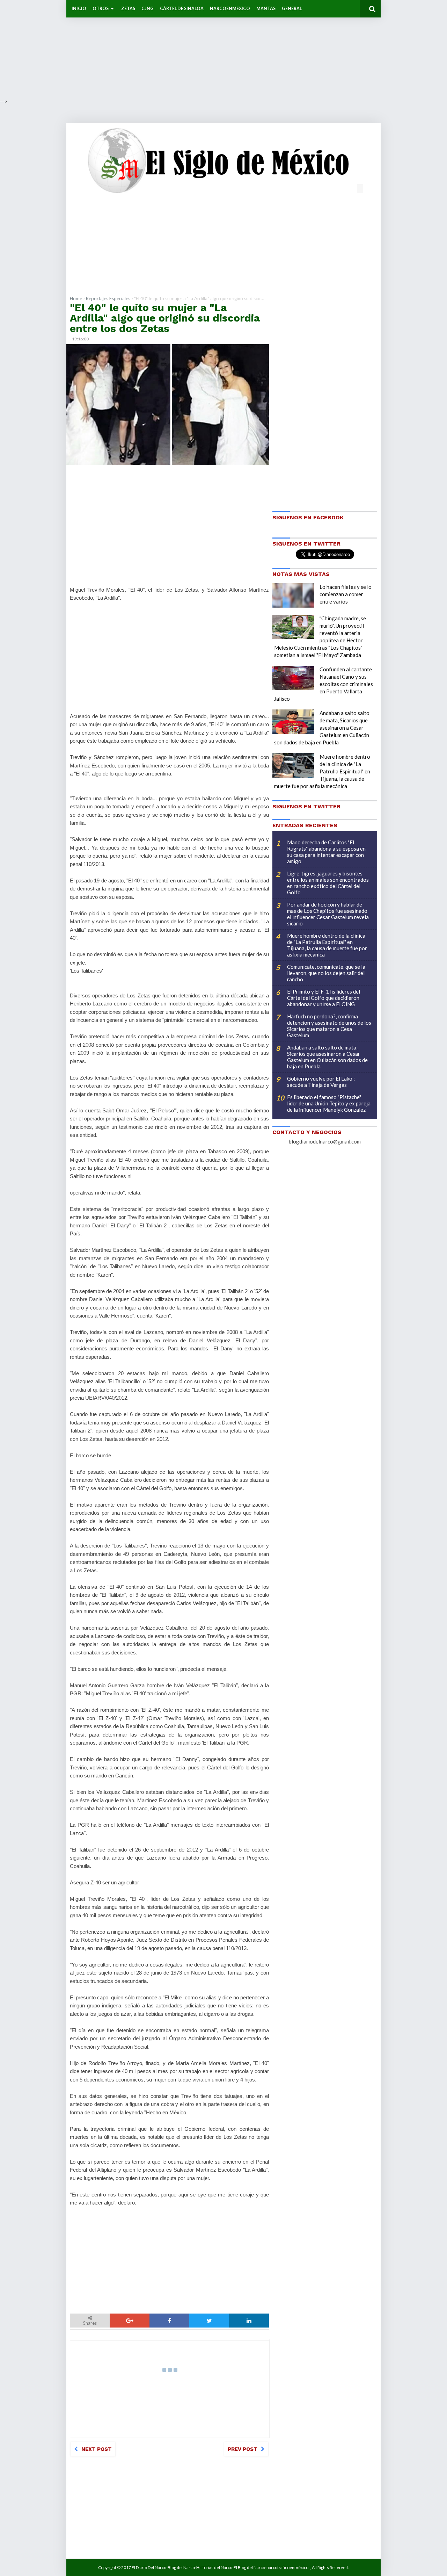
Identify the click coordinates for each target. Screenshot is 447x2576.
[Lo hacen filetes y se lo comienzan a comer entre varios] (293, 596)
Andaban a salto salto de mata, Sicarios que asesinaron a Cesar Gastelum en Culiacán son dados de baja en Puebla (322, 728)
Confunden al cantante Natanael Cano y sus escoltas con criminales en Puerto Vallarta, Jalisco (324, 684)
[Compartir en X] (209, 2321)
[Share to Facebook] (169, 2321)
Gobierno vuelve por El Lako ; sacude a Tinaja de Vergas (321, 1082)
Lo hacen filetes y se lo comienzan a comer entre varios (346, 594)
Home (76, 298)
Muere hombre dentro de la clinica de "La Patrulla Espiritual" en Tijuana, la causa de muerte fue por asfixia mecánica (322, 771)
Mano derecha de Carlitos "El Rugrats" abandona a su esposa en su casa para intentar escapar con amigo (326, 852)
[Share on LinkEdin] (249, 2321)
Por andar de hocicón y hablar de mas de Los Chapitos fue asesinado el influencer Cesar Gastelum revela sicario (328, 914)
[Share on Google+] (130, 2321)
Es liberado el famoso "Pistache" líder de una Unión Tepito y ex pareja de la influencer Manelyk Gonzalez (329, 1103)
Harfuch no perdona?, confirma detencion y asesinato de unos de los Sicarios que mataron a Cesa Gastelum (329, 1026)
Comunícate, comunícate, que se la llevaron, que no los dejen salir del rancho (326, 973)
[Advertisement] (210, 49)
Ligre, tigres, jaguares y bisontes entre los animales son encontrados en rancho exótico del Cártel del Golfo (328, 883)
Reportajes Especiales (108, 298)
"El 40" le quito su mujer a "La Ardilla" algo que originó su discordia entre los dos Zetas (165, 318)
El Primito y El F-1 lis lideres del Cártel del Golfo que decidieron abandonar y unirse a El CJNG (324, 998)
